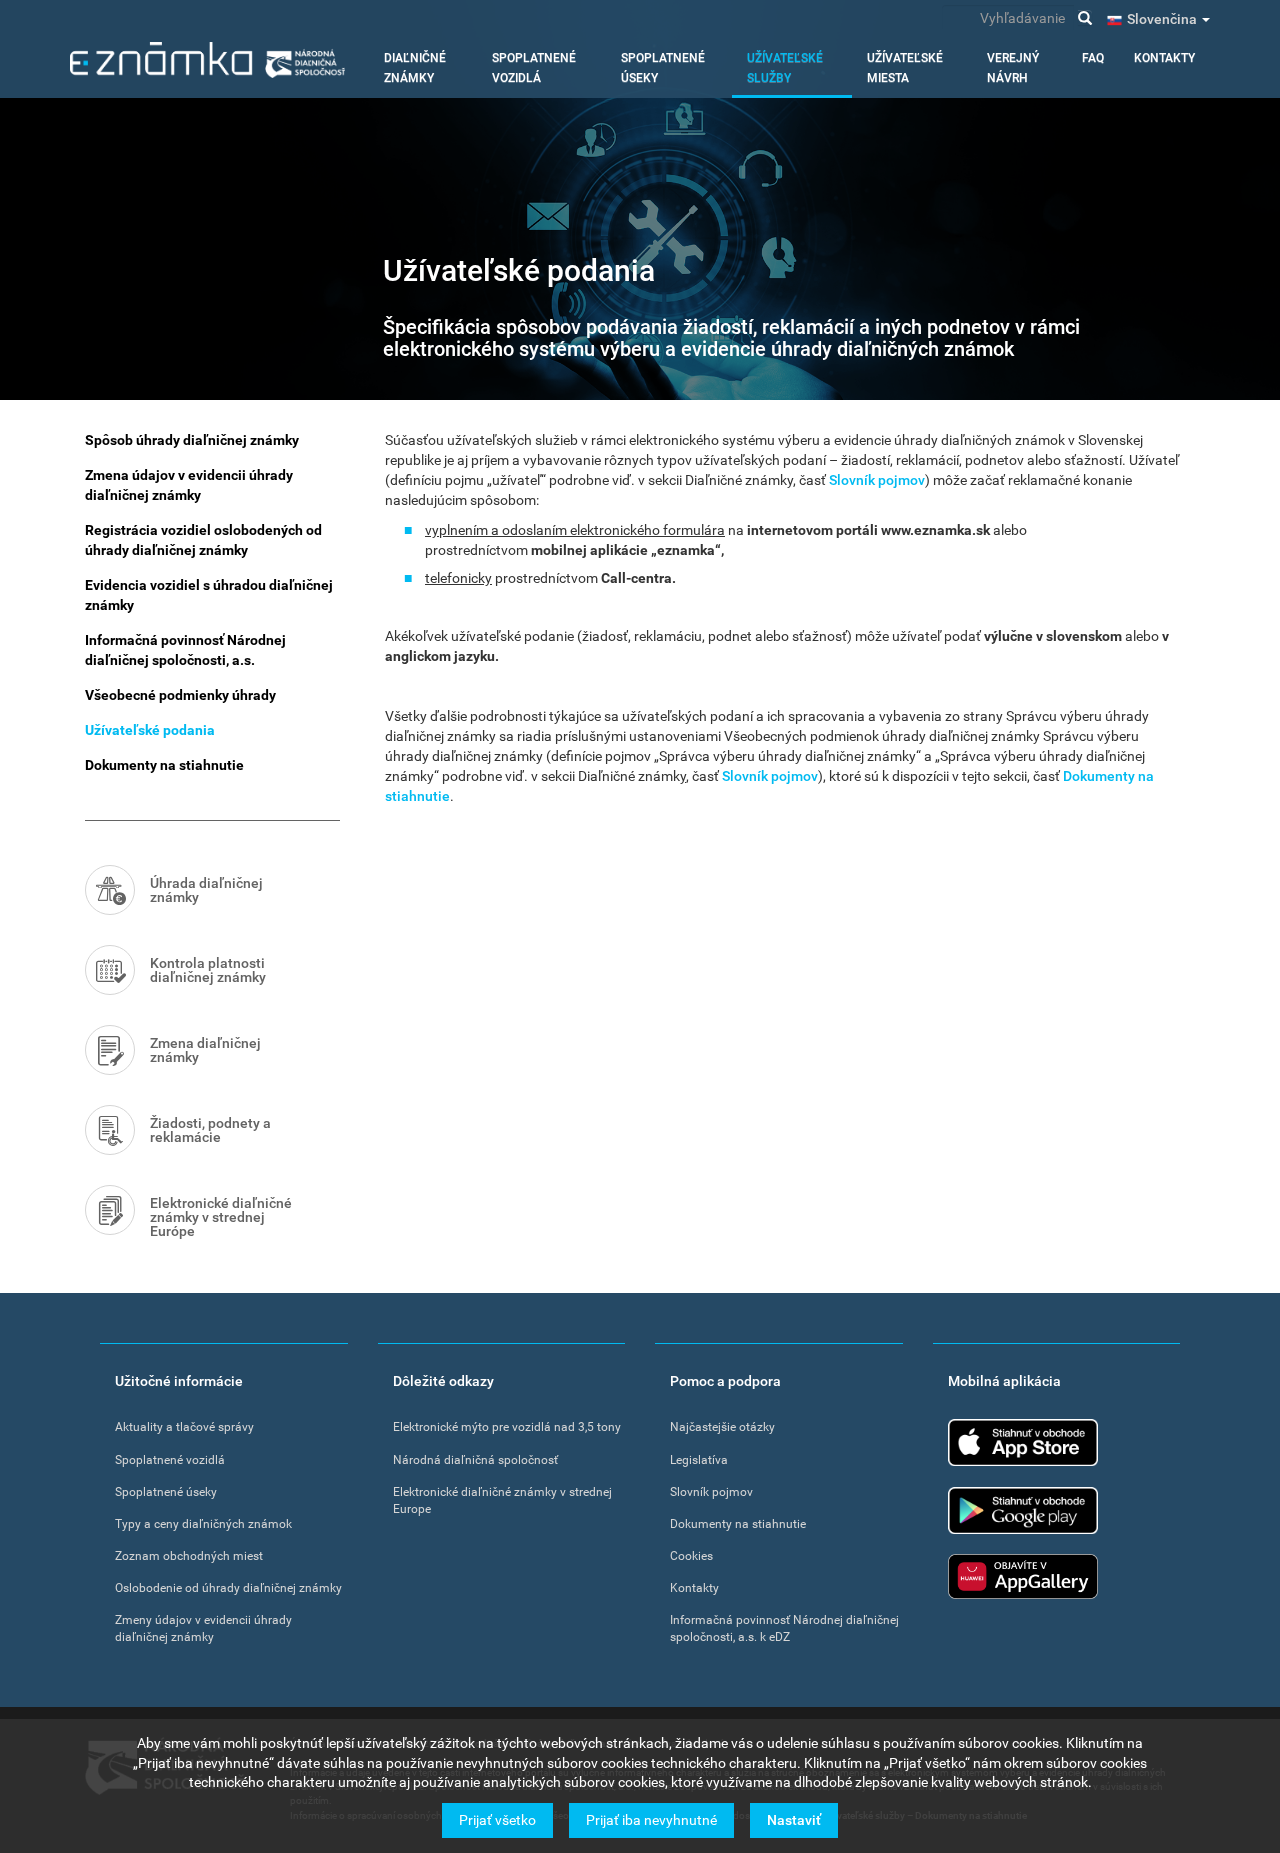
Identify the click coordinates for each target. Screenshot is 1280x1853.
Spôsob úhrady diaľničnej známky (192, 440)
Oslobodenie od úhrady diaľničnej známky (228, 1588)
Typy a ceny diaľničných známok (203, 1524)
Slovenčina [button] (1163, 19)
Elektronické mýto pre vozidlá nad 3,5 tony (507, 1427)
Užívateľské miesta (905, 68)
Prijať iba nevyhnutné (651, 1820)
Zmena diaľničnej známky (205, 1050)
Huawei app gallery (1023, 1576)
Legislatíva (699, 1460)
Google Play (1023, 1510)
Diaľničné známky (415, 68)
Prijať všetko (497, 1820)
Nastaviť (794, 1820)
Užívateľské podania (150, 730)
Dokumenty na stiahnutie (164, 765)
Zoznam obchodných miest (189, 1556)
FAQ (1093, 58)
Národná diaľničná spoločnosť (475, 1460)
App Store (1023, 1442)
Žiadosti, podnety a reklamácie (210, 1130)
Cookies (691, 1556)
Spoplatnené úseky (663, 68)
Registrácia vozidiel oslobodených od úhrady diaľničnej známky (203, 540)
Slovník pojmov (877, 480)
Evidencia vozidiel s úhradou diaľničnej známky (209, 595)
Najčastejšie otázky (722, 1427)
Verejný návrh (1013, 68)
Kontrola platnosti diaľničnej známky (208, 970)
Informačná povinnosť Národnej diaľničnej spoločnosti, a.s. (185, 650)
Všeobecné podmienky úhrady (180, 695)
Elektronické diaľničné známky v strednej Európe (221, 1217)
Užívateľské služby (785, 68)
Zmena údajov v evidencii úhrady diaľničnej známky (189, 485)
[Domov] (207, 60)
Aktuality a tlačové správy (184, 1427)
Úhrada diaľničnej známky (206, 890)
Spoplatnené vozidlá (534, 68)
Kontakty (1164, 58)
